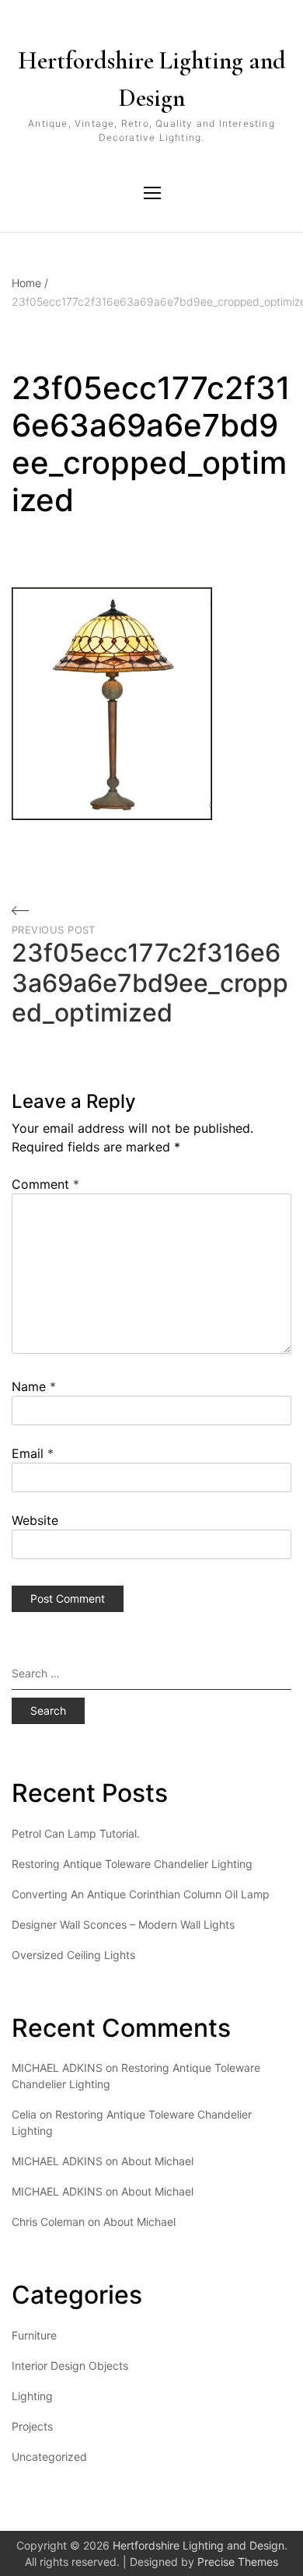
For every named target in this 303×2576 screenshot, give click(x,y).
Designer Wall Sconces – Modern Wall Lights (123, 1924)
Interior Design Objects (70, 2366)
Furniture (34, 2335)
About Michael (157, 2161)
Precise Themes (238, 2562)
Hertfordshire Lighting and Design (152, 79)
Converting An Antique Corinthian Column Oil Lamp (141, 1894)
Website (35, 1520)
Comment (45, 1184)
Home (30, 283)
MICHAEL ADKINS (57, 2161)
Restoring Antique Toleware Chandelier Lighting (132, 1864)
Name (34, 1386)
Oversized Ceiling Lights (73, 1955)
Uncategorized (49, 2457)
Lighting (32, 2396)
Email (33, 1453)
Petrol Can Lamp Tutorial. (76, 1833)
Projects (32, 2426)
